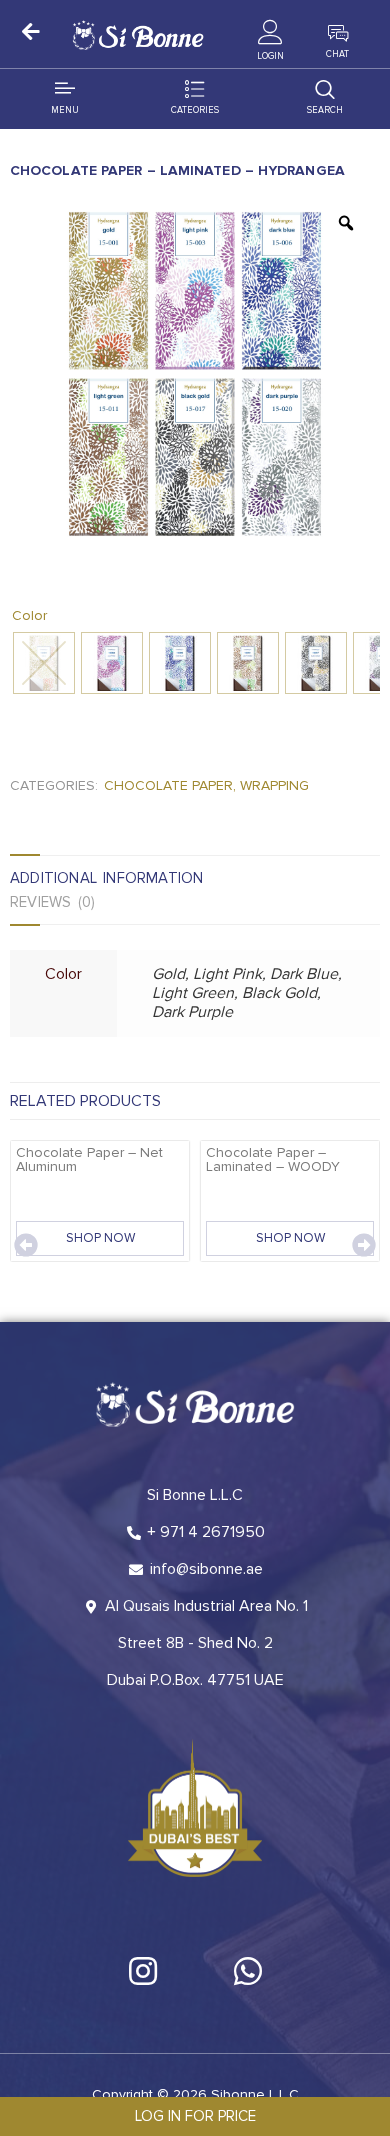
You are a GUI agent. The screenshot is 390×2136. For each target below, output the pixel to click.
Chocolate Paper (168, 785)
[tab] (134, 878)
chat (337, 54)
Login (270, 56)
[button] (26, 1245)
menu (65, 110)
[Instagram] (143, 1971)
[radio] (44, 663)
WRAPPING (274, 785)
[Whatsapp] (248, 1971)
